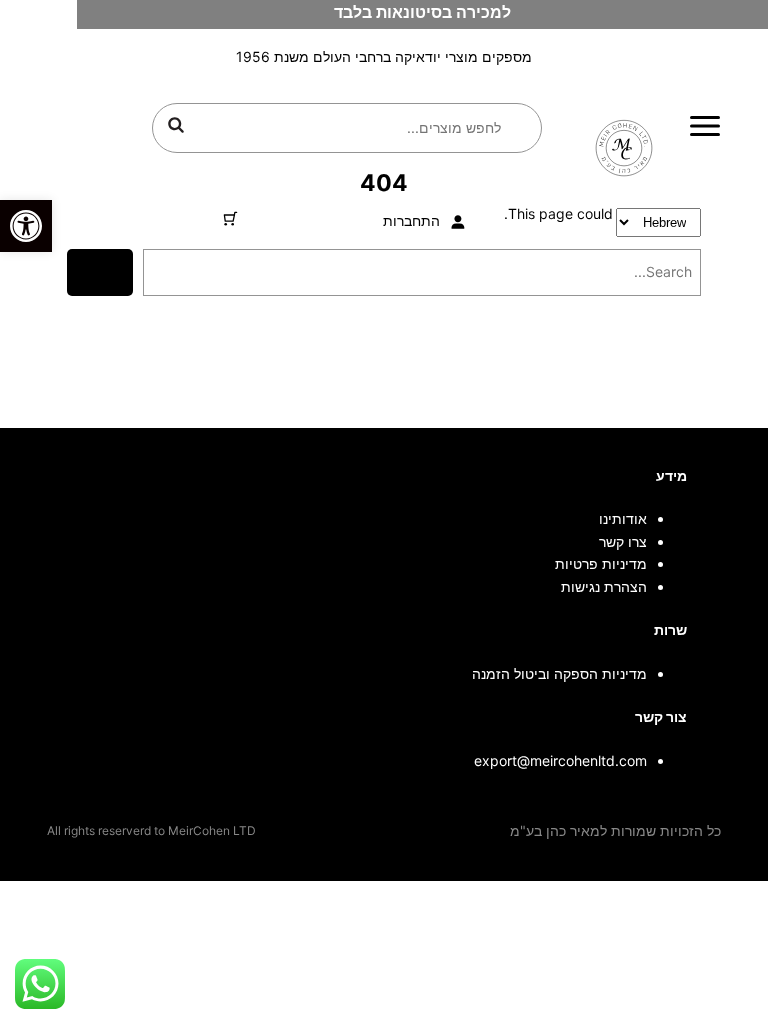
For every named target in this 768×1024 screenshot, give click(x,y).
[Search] (99, 272)
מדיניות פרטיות (601, 563)
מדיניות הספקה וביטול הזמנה (559, 673)
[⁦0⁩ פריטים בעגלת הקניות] (230, 218)
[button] (26, 226)
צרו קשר (623, 541)
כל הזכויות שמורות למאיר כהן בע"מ (615, 830)
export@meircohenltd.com (560, 760)
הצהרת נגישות (604, 586)
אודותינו (623, 518)
